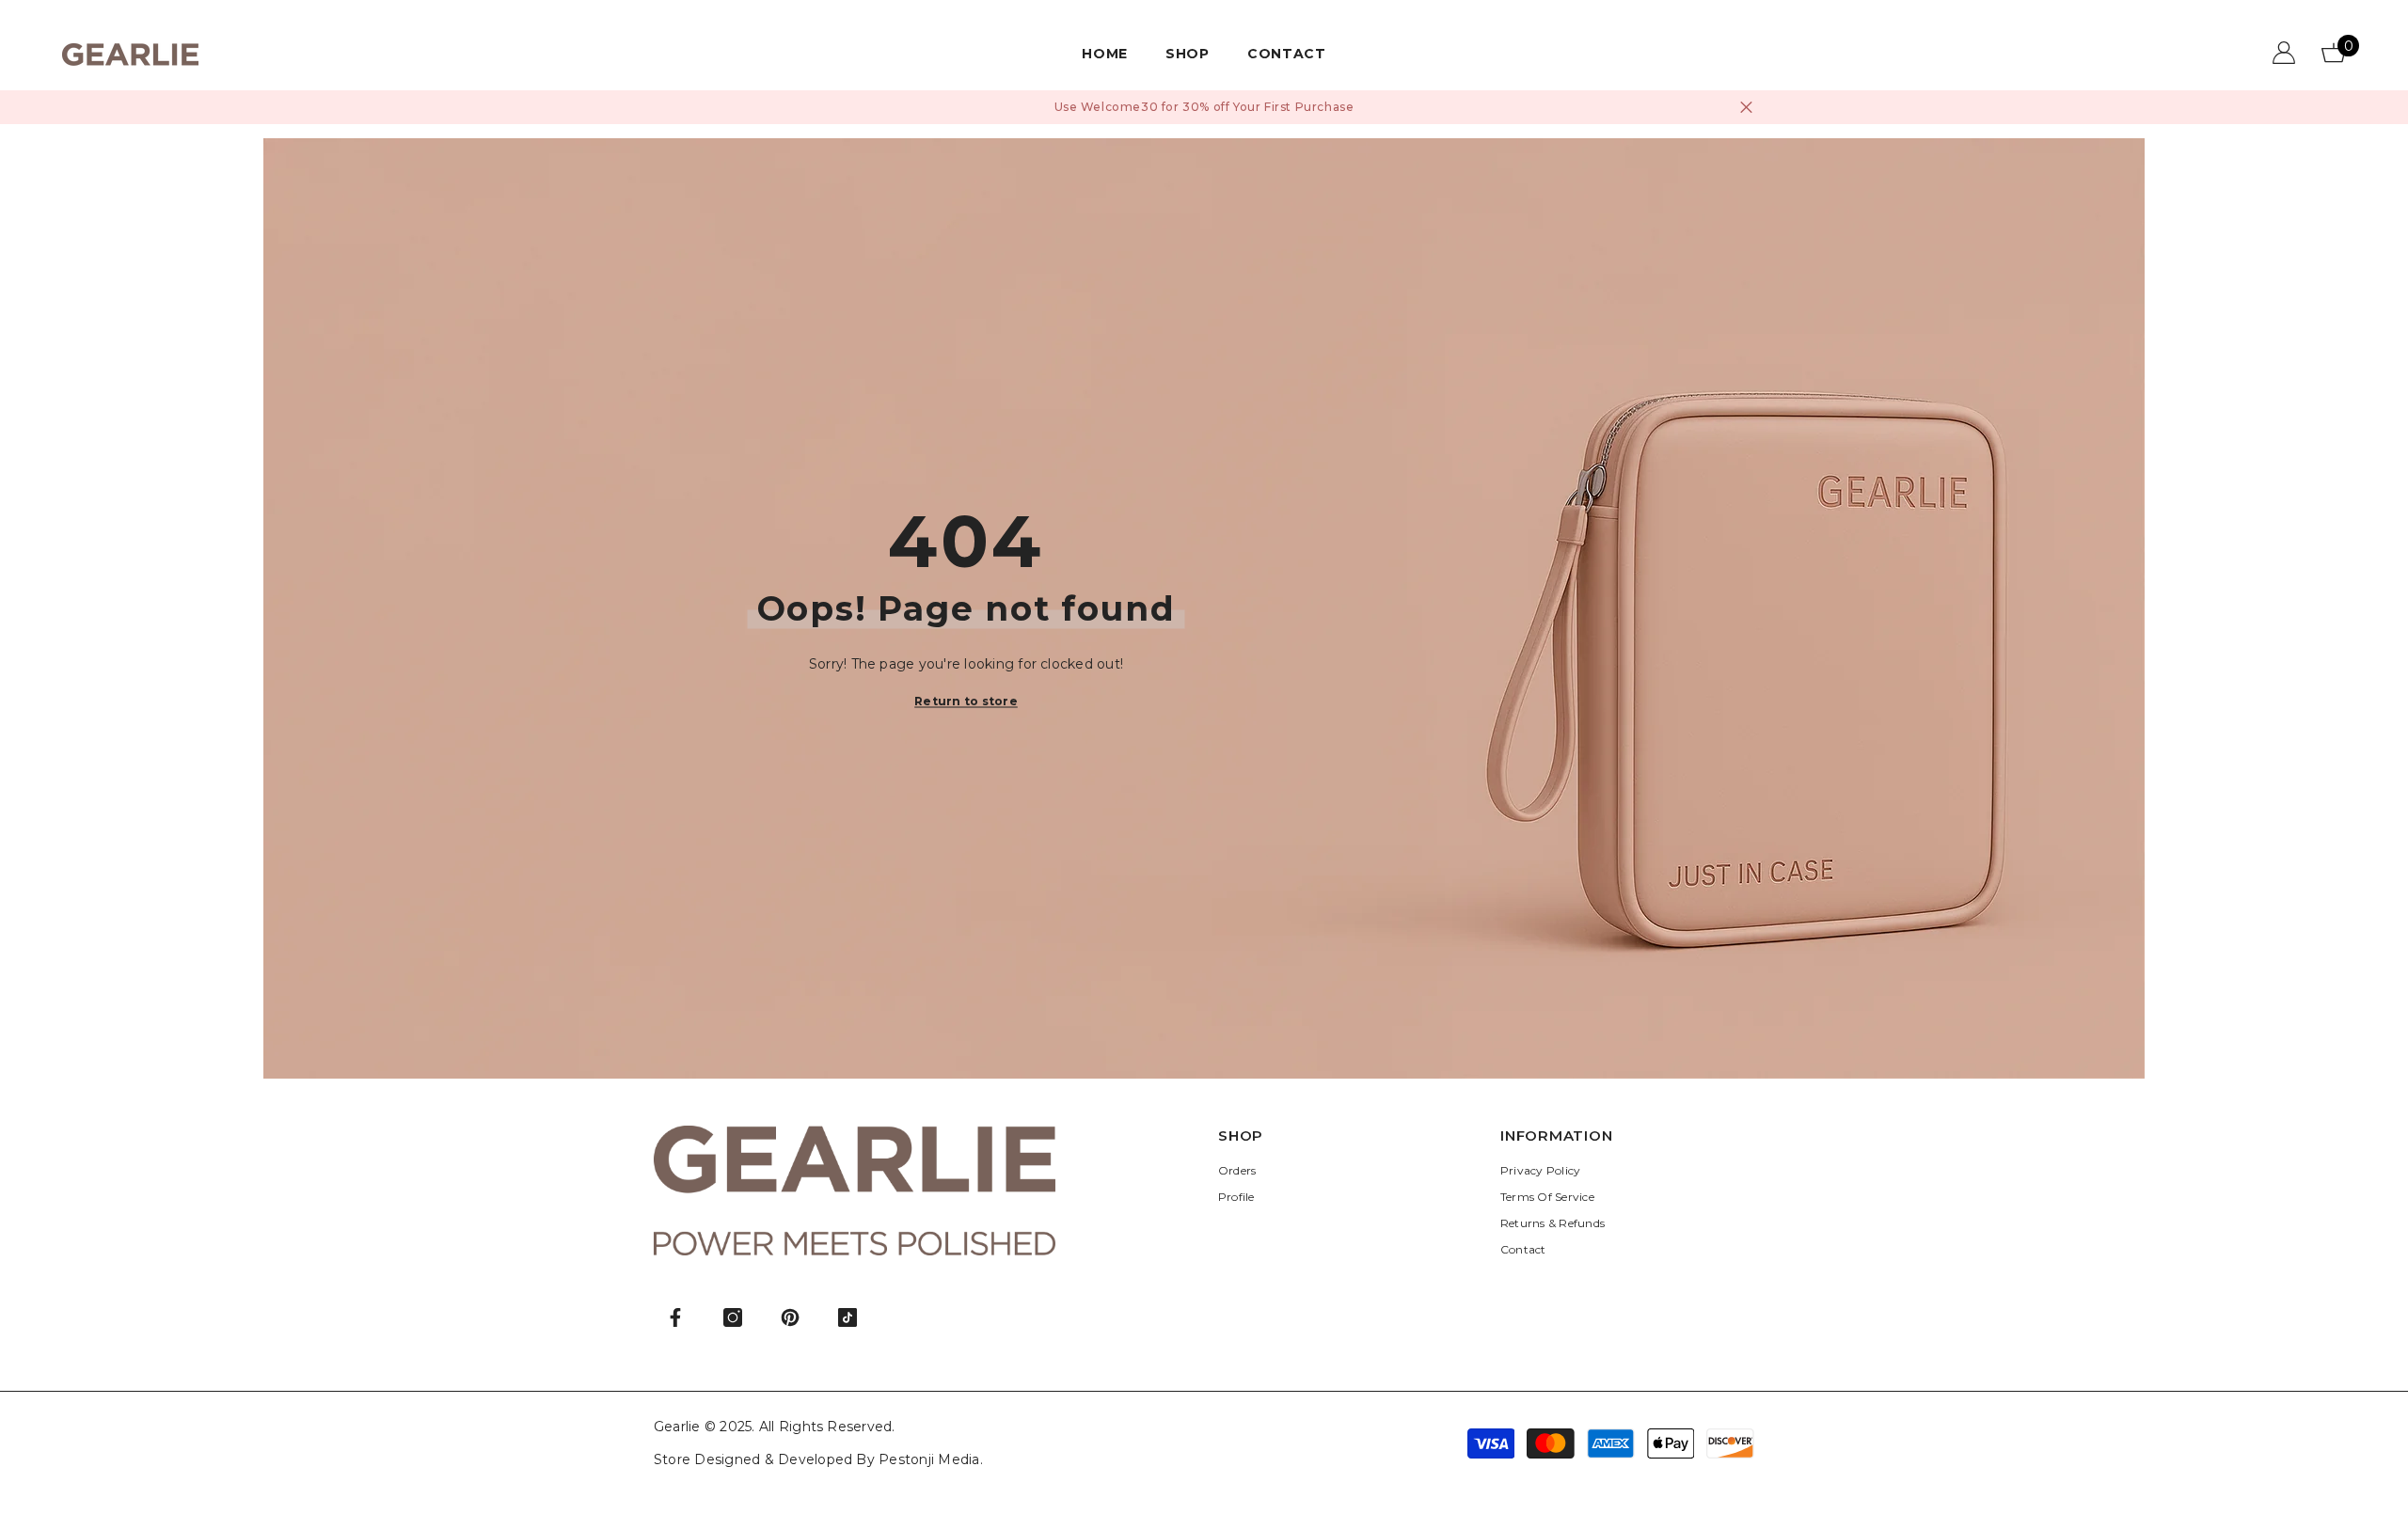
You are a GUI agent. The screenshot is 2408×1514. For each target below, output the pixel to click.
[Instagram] (733, 1317)
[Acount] (2284, 53)
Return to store (966, 701)
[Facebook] (675, 1317)
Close (1746, 108)
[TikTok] (848, 1317)
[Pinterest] (790, 1317)
